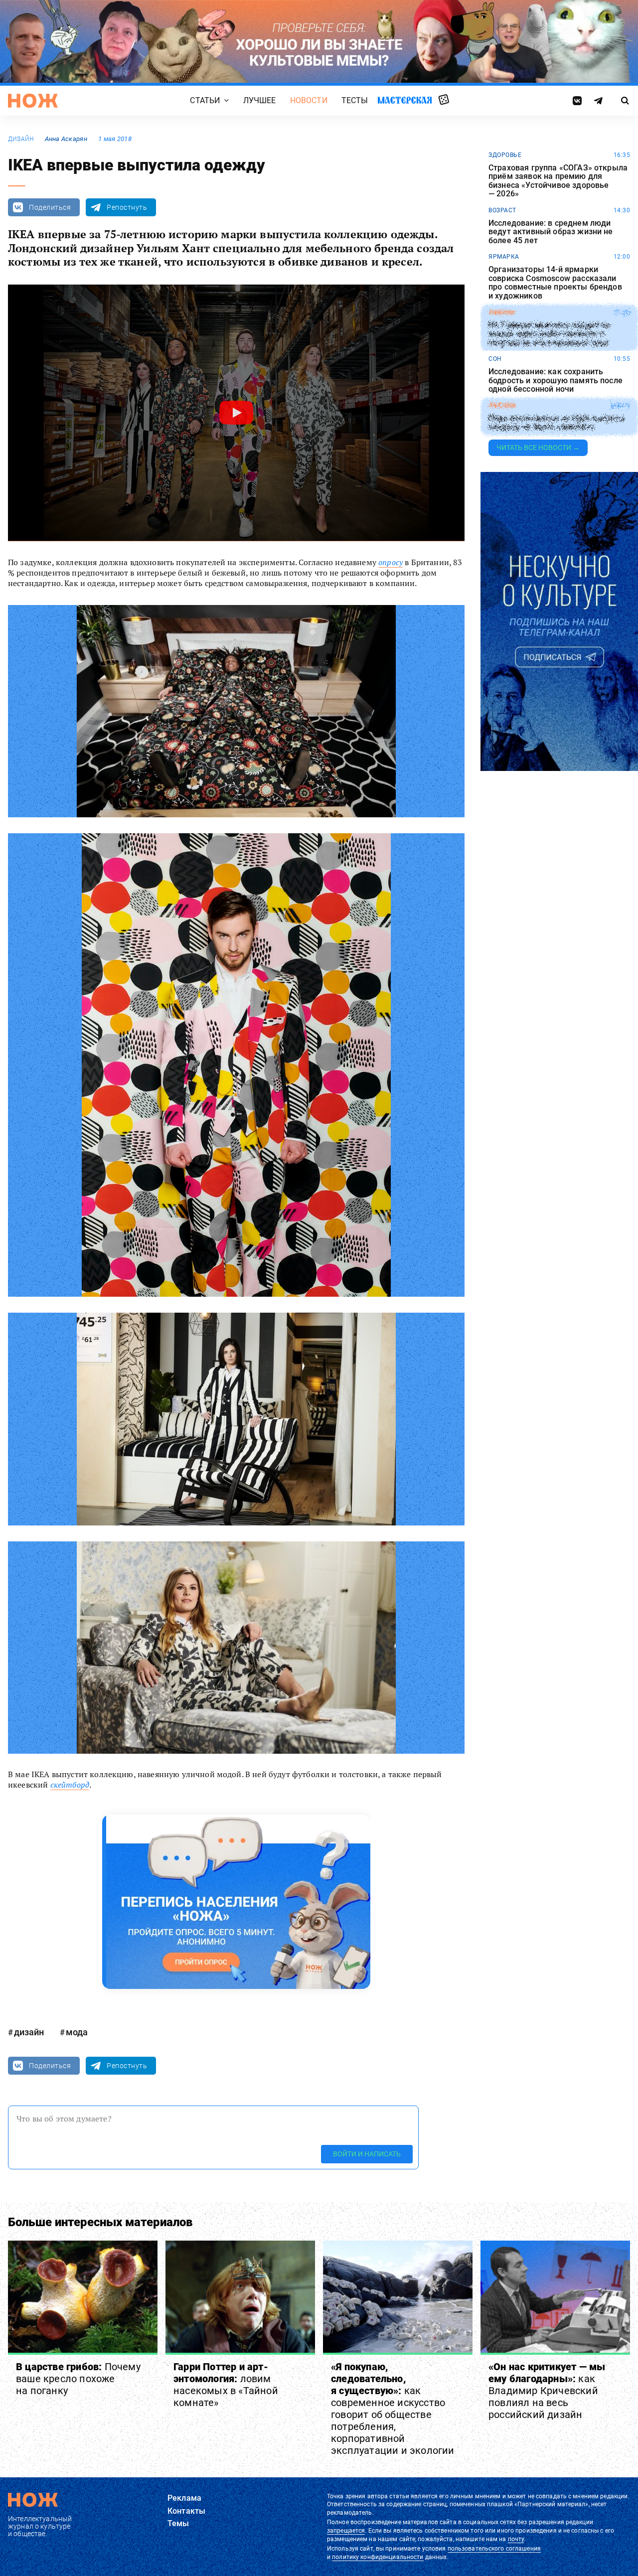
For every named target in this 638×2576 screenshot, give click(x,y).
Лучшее (260, 100)
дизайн (21, 139)
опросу (391, 562)
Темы (178, 2523)
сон (495, 359)
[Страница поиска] (625, 101)
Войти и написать (367, 2154)
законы (502, 312)
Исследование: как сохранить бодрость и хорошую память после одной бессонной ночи (556, 380)
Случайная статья (444, 100)
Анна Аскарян (66, 139)
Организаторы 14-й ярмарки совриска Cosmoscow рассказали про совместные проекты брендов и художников (555, 283)
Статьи (205, 100)
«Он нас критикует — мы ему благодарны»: (547, 2391)
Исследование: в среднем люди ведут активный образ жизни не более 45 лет (551, 232)
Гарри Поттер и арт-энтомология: (226, 2385)
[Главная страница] (33, 101)
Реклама (184, 2498)
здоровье (505, 155)
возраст (502, 210)
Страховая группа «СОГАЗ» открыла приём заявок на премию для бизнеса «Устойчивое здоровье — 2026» (558, 181)
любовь (502, 406)
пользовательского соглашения (494, 2549)
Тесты (355, 100)
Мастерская (405, 100)
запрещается (346, 2531)
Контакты (186, 2511)
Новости (309, 100)
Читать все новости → (538, 448)
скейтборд (70, 1785)
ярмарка (504, 257)
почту (516, 2539)
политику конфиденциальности (378, 2557)
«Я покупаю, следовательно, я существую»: (393, 2409)
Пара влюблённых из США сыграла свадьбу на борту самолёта (557, 423)
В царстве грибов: (78, 2379)
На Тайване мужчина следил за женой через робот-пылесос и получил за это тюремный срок (549, 334)
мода (77, 2032)
